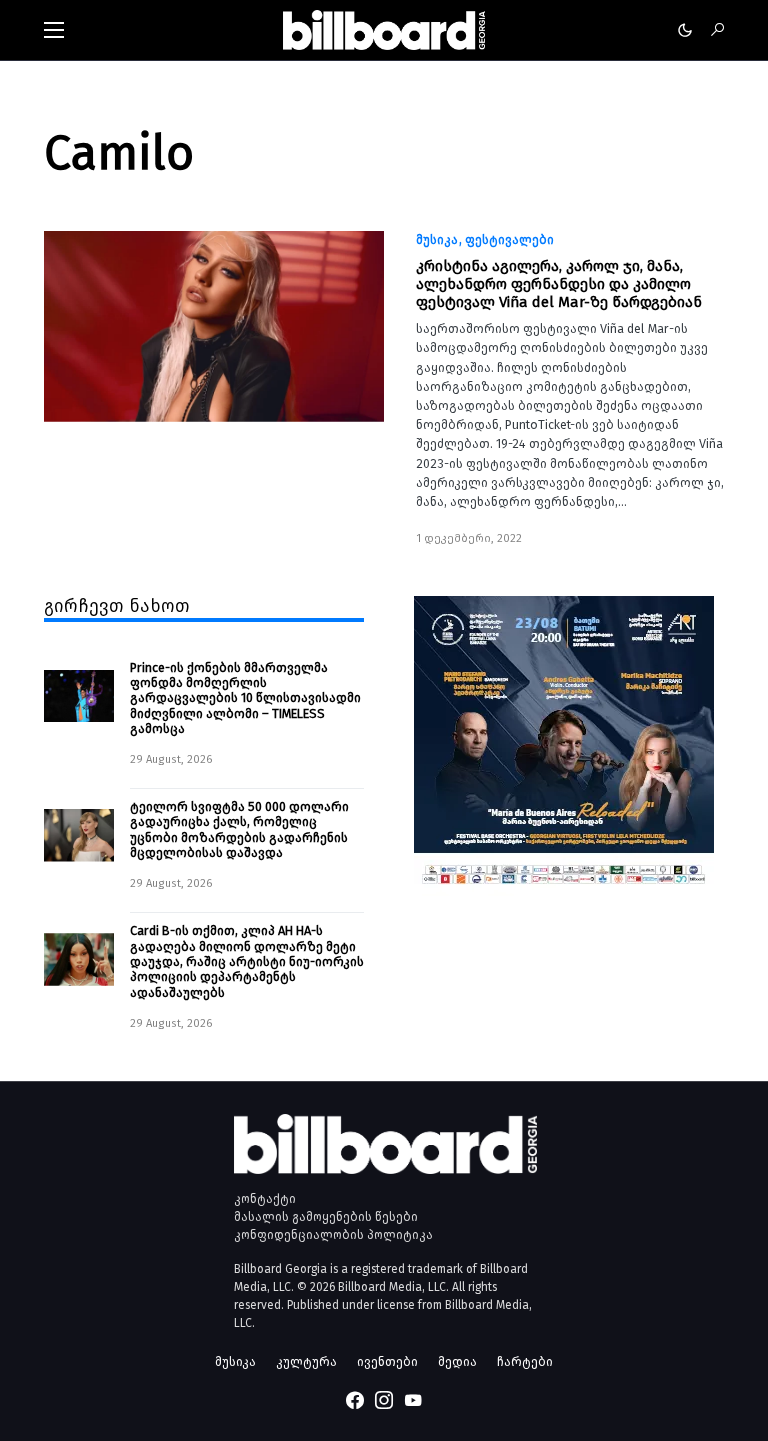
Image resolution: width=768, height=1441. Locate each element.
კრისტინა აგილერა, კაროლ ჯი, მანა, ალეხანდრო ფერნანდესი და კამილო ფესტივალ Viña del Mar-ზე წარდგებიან (559, 284)
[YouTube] (413, 1400)
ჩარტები (525, 1361)
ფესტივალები (509, 240)
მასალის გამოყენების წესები (326, 1217)
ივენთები (387, 1361)
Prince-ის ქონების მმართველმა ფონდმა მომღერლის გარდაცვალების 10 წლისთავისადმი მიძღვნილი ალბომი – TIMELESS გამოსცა (245, 698)
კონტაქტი (265, 1199)
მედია (457, 1361)
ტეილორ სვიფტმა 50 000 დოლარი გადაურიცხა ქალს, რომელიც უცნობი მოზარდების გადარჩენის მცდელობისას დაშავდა (239, 829)
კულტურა (306, 1361)
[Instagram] (384, 1400)
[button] (54, 30)
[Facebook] (355, 1400)
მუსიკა (437, 240)
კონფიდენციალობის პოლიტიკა (333, 1235)
